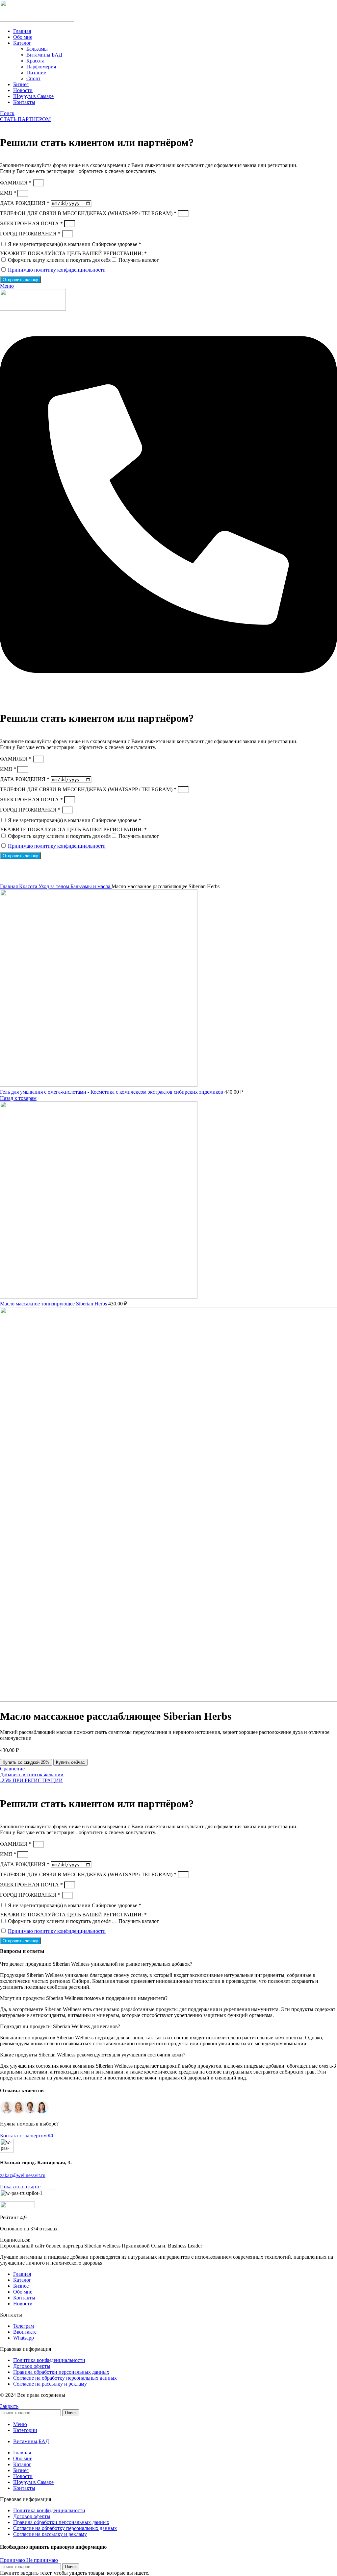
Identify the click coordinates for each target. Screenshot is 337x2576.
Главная (10, 886)
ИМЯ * (9, 193)
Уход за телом (54, 886)
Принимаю (13, 2560)
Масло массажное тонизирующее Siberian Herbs (54, 1304)
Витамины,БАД (44, 55)
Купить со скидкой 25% (26, 1762)
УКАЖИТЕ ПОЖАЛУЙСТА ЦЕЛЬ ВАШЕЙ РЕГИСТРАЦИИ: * (73, 253)
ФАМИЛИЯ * (16, 183)
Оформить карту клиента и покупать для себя (59, 260)
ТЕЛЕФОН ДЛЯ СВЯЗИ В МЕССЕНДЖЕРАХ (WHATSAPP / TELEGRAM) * (89, 213)
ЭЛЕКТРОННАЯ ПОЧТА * (32, 223)
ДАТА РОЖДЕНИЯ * (25, 203)
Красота (35, 61)
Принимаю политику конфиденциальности (57, 270)
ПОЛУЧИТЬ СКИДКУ (209, 864)
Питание (36, 73)
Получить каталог (139, 260)
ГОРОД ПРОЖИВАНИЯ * (31, 234)
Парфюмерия (41, 67)
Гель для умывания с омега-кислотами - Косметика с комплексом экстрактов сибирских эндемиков (112, 1092)
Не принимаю (42, 2560)
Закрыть (9, 2406)
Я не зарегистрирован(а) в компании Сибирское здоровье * (75, 244)
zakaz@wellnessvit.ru (23, 2175)
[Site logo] (37, 20)
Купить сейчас (70, 1762)
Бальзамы (37, 49)
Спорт (33, 78)
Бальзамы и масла (91, 886)
